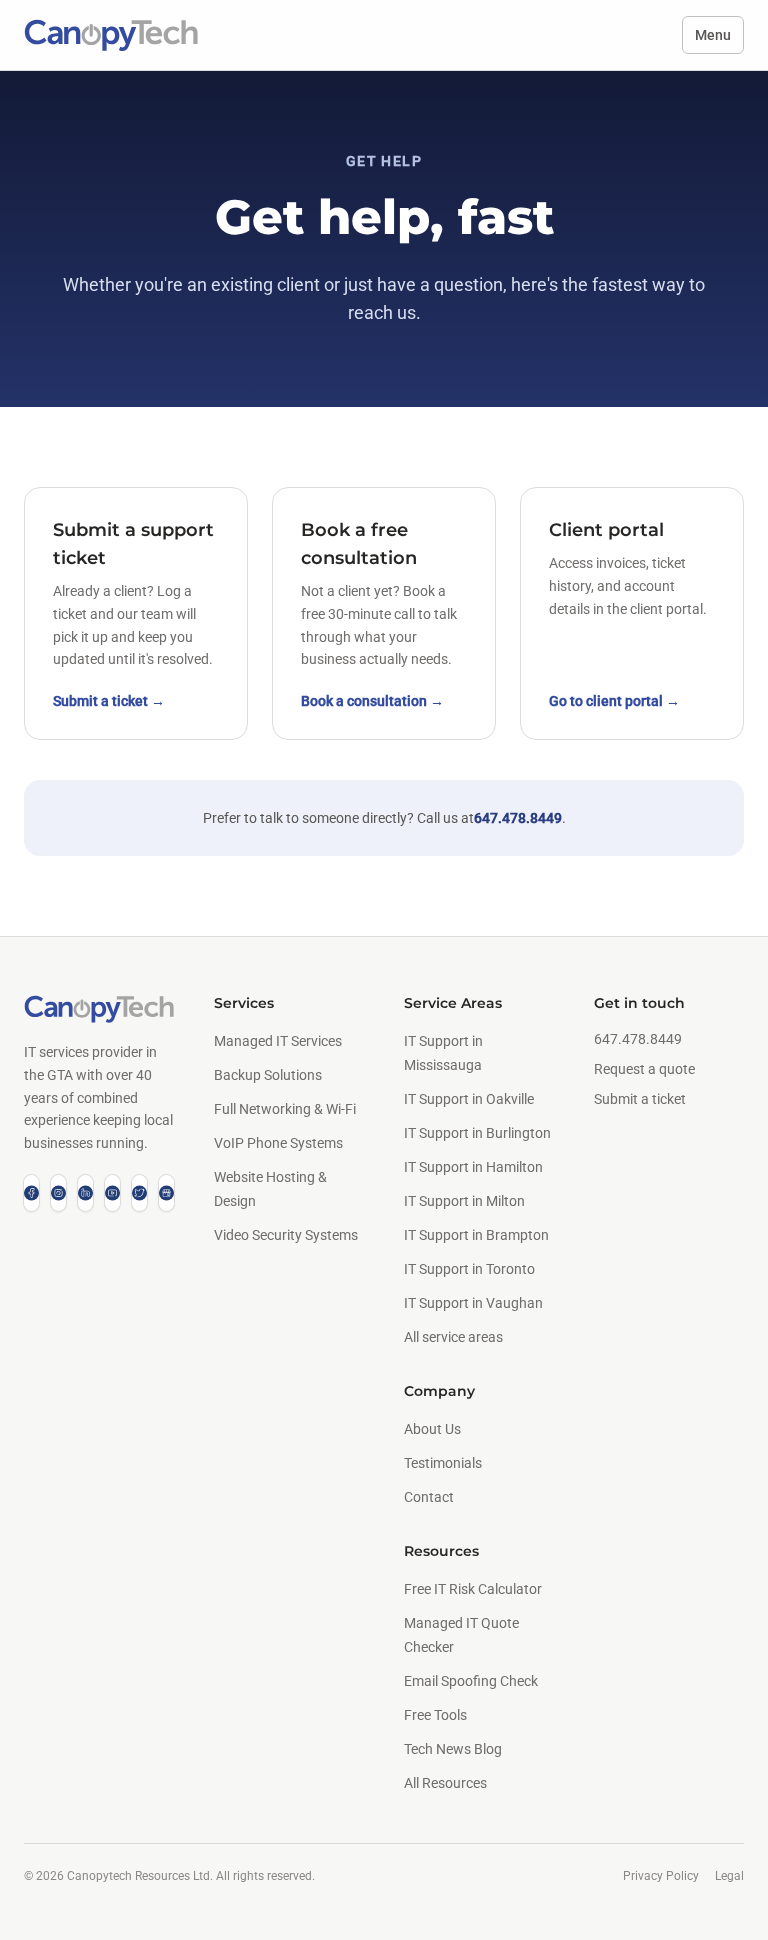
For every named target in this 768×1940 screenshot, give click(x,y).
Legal (729, 1876)
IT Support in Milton (464, 1201)
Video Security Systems (286, 1235)
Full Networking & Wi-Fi (285, 1109)
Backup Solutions (268, 1075)
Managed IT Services (278, 1041)
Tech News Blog (453, 1749)
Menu (713, 35)
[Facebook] (31, 1193)
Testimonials (443, 1463)
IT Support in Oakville (469, 1099)
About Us (432, 1429)
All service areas (453, 1337)
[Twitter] (139, 1193)
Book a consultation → (372, 701)
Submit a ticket (640, 1099)
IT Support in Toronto (469, 1269)
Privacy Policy (661, 1876)
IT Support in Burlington (477, 1133)
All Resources (445, 1783)
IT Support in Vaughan (473, 1303)
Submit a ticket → (109, 701)
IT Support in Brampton (476, 1235)
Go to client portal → (614, 701)
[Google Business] (166, 1193)
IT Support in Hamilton (473, 1167)
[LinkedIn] (85, 1193)
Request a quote (644, 1069)
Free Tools (435, 1715)
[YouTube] (112, 1193)
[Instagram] (58, 1193)
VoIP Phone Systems (278, 1143)
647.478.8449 (518, 818)
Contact (429, 1497)
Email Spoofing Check (471, 1681)
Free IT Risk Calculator (473, 1589)
